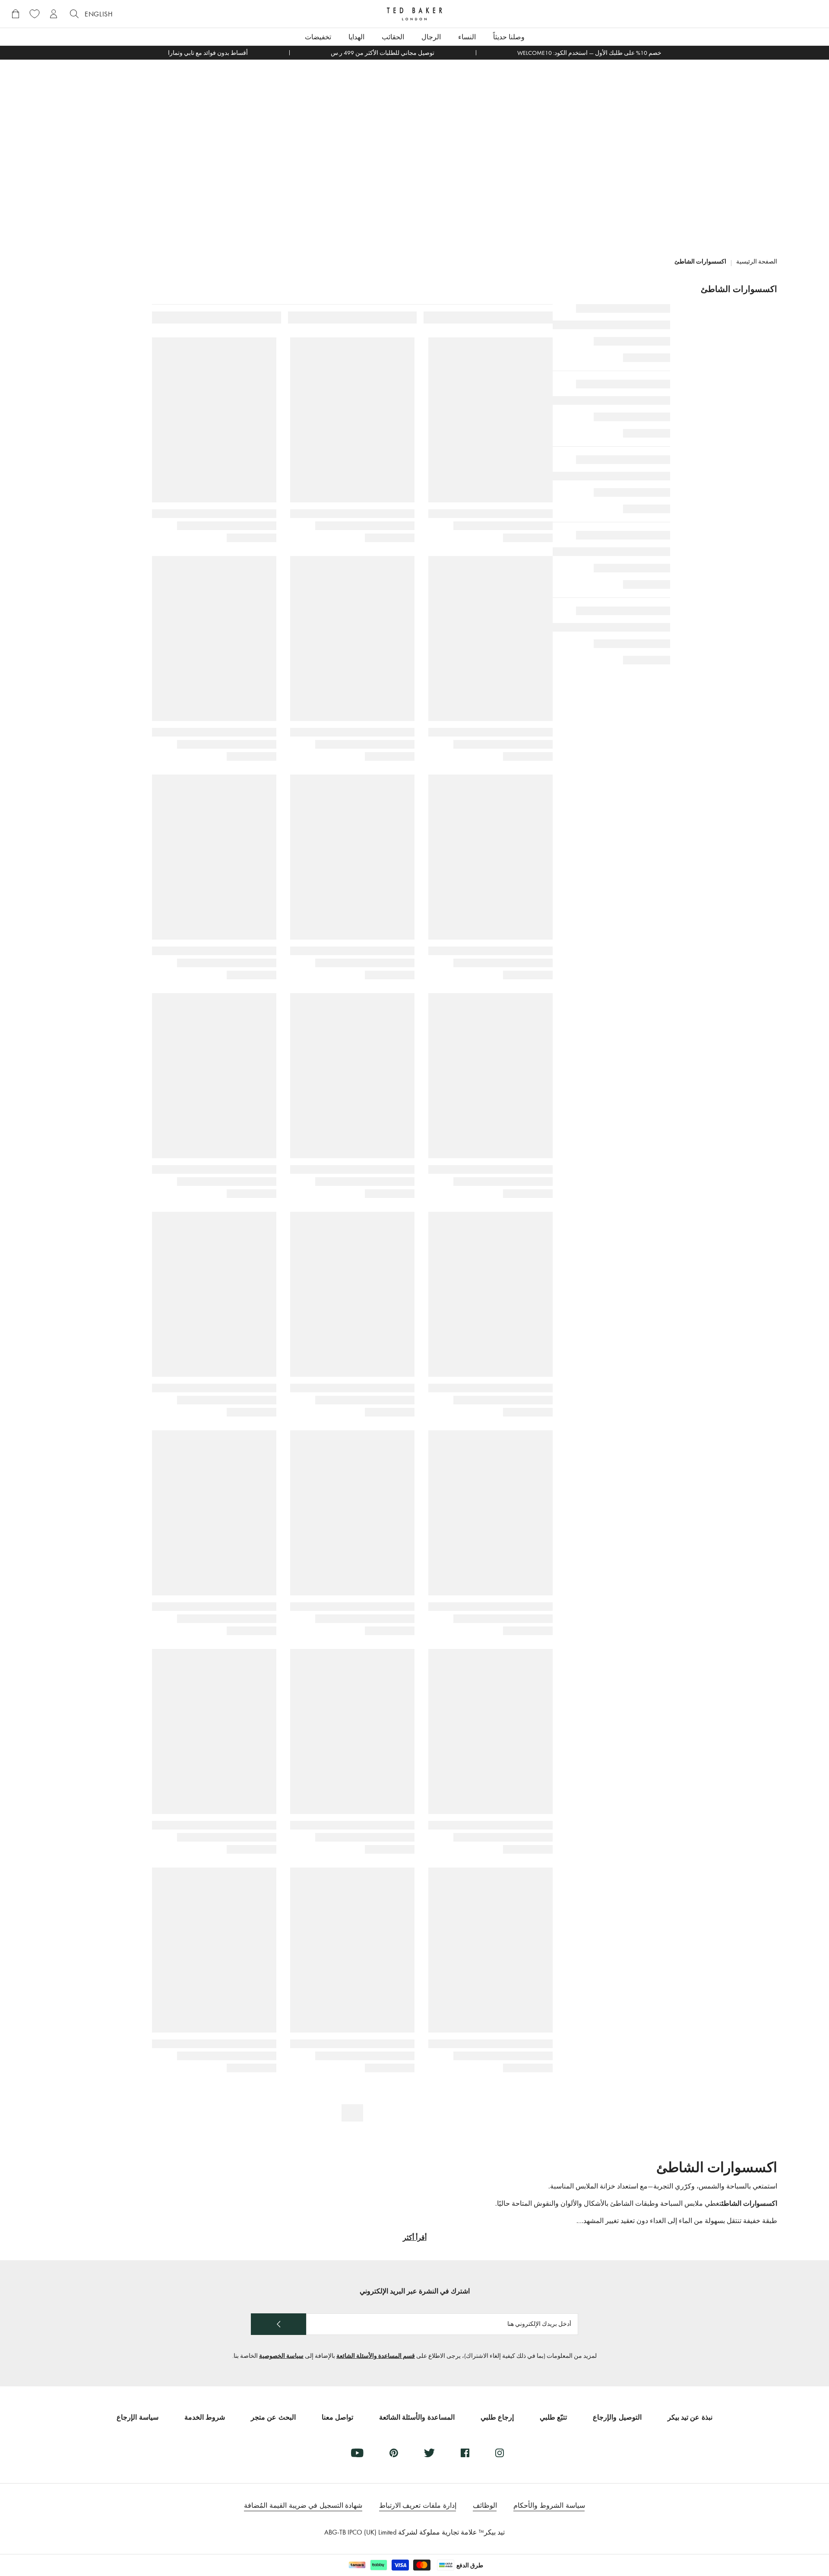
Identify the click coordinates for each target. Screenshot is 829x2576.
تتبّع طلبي (553, 2417)
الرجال (431, 37)
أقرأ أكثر (415, 2238)
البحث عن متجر (273, 2417)
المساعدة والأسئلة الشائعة (417, 2417)
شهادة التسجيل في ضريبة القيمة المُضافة (303, 2505)
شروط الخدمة (205, 2417)
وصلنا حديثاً (509, 37)
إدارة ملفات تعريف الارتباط (418, 2505)
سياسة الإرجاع (137, 2417)
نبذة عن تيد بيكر (690, 2417)
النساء (467, 37)
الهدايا (356, 37)
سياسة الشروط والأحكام (549, 2505)
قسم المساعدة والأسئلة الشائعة (376, 2356)
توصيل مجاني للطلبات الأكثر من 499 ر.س (383, 53)
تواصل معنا (337, 2417)
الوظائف (485, 2505)
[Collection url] (414, 150)
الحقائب (393, 37)
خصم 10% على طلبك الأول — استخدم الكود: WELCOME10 (589, 53)
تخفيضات (318, 37)
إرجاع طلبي (497, 2417)
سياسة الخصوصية (281, 2356)
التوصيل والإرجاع (617, 2417)
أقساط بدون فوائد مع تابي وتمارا (208, 53)
